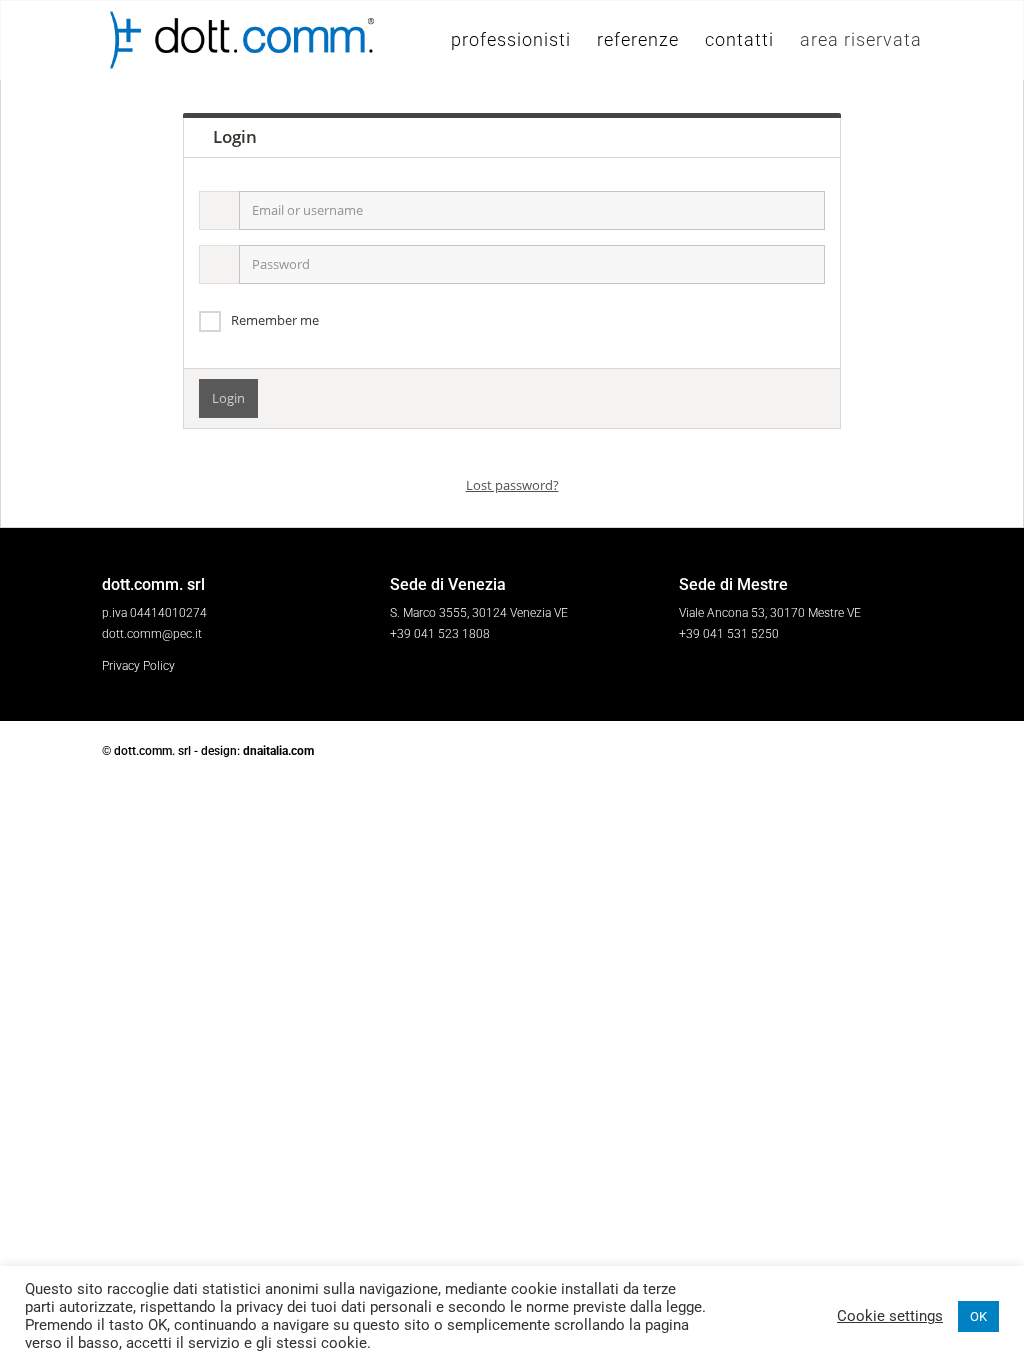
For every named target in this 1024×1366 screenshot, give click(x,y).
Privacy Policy (138, 666)
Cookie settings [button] (890, 1316)
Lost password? (512, 485)
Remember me (275, 320)
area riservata (861, 41)
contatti (739, 41)
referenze (638, 41)
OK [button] (978, 1316)
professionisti (511, 41)
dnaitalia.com (278, 751)
